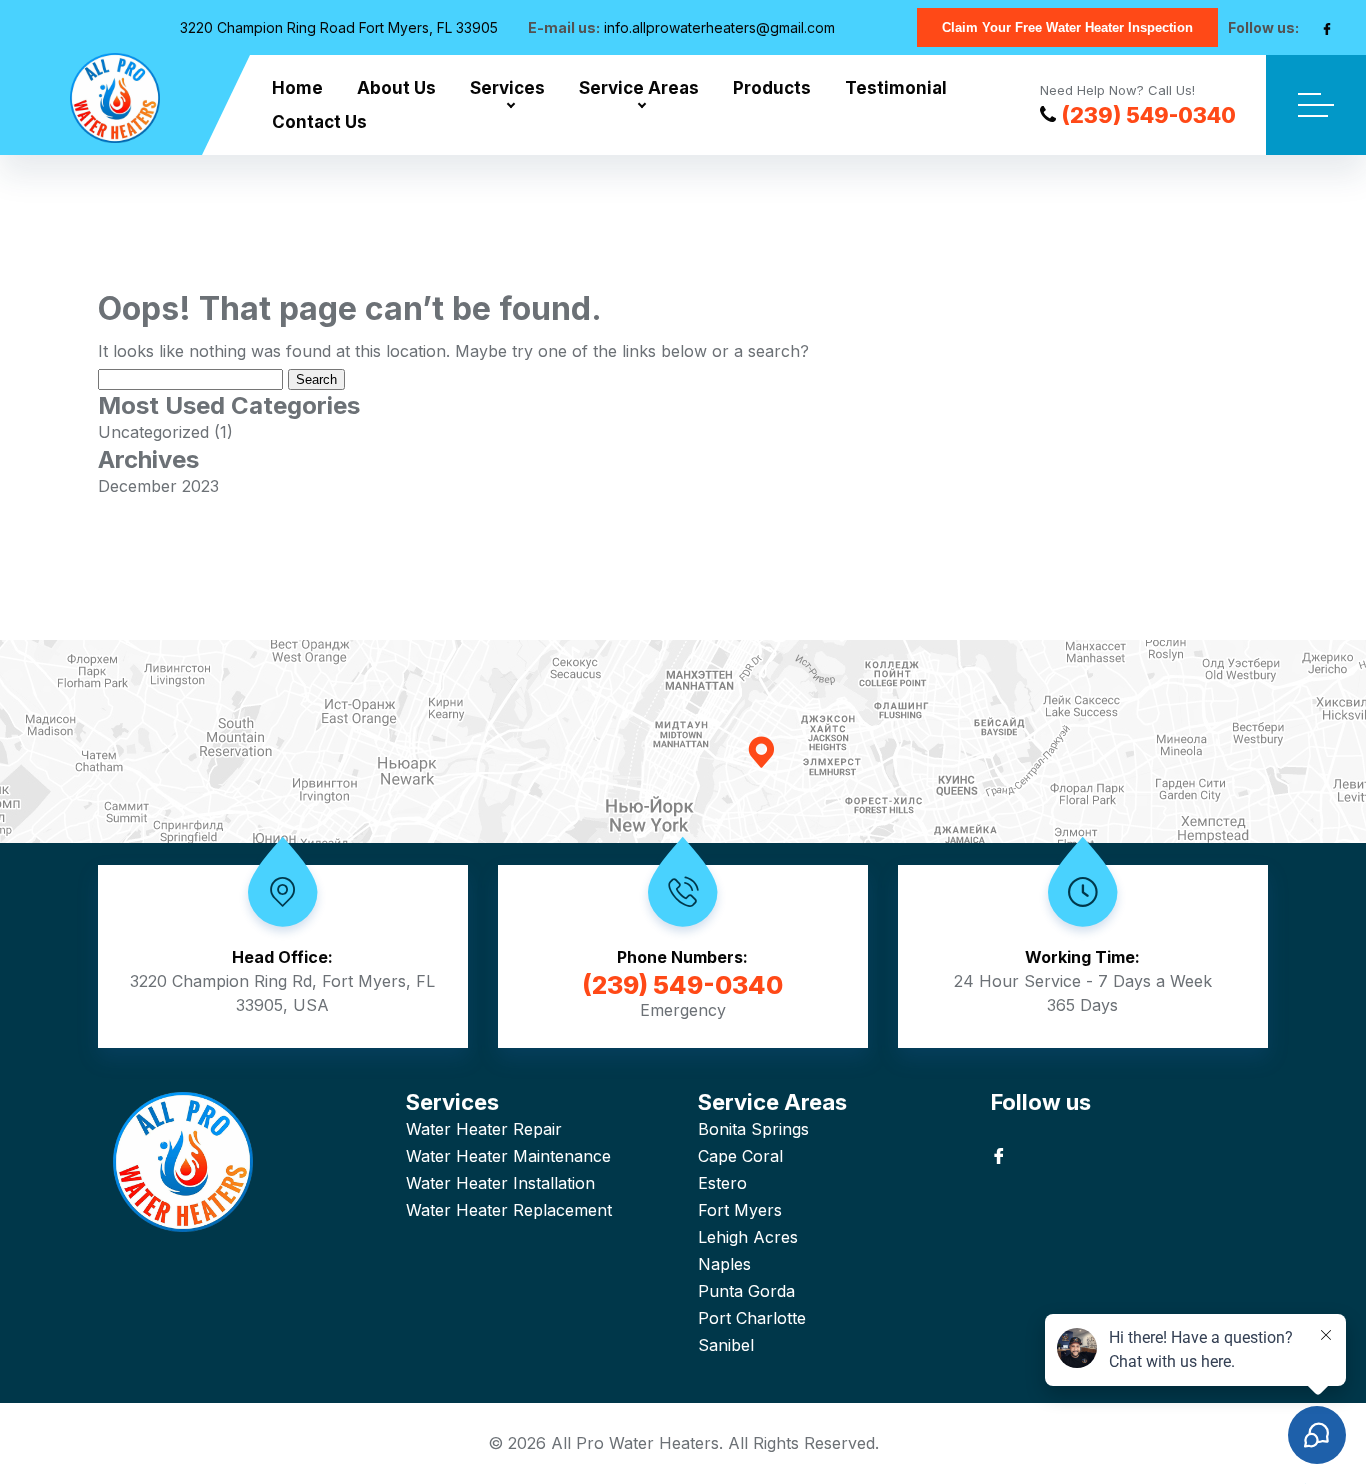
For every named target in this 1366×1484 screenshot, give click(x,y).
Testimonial (896, 88)
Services (507, 88)
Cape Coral (740, 1156)
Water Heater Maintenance (508, 1156)
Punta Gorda (746, 1291)
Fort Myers (740, 1210)
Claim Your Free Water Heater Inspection (1067, 27)
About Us (396, 88)
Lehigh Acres (748, 1237)
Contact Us (319, 122)
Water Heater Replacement (509, 1210)
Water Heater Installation (500, 1183)
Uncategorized (153, 432)
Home (297, 88)
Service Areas (639, 88)
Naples (724, 1264)
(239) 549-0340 (1148, 115)
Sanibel (726, 1345)
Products (772, 88)
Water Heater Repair (484, 1129)
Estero (722, 1183)
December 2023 (158, 486)
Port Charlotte (752, 1318)
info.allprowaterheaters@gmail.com (719, 27)
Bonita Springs (753, 1129)
